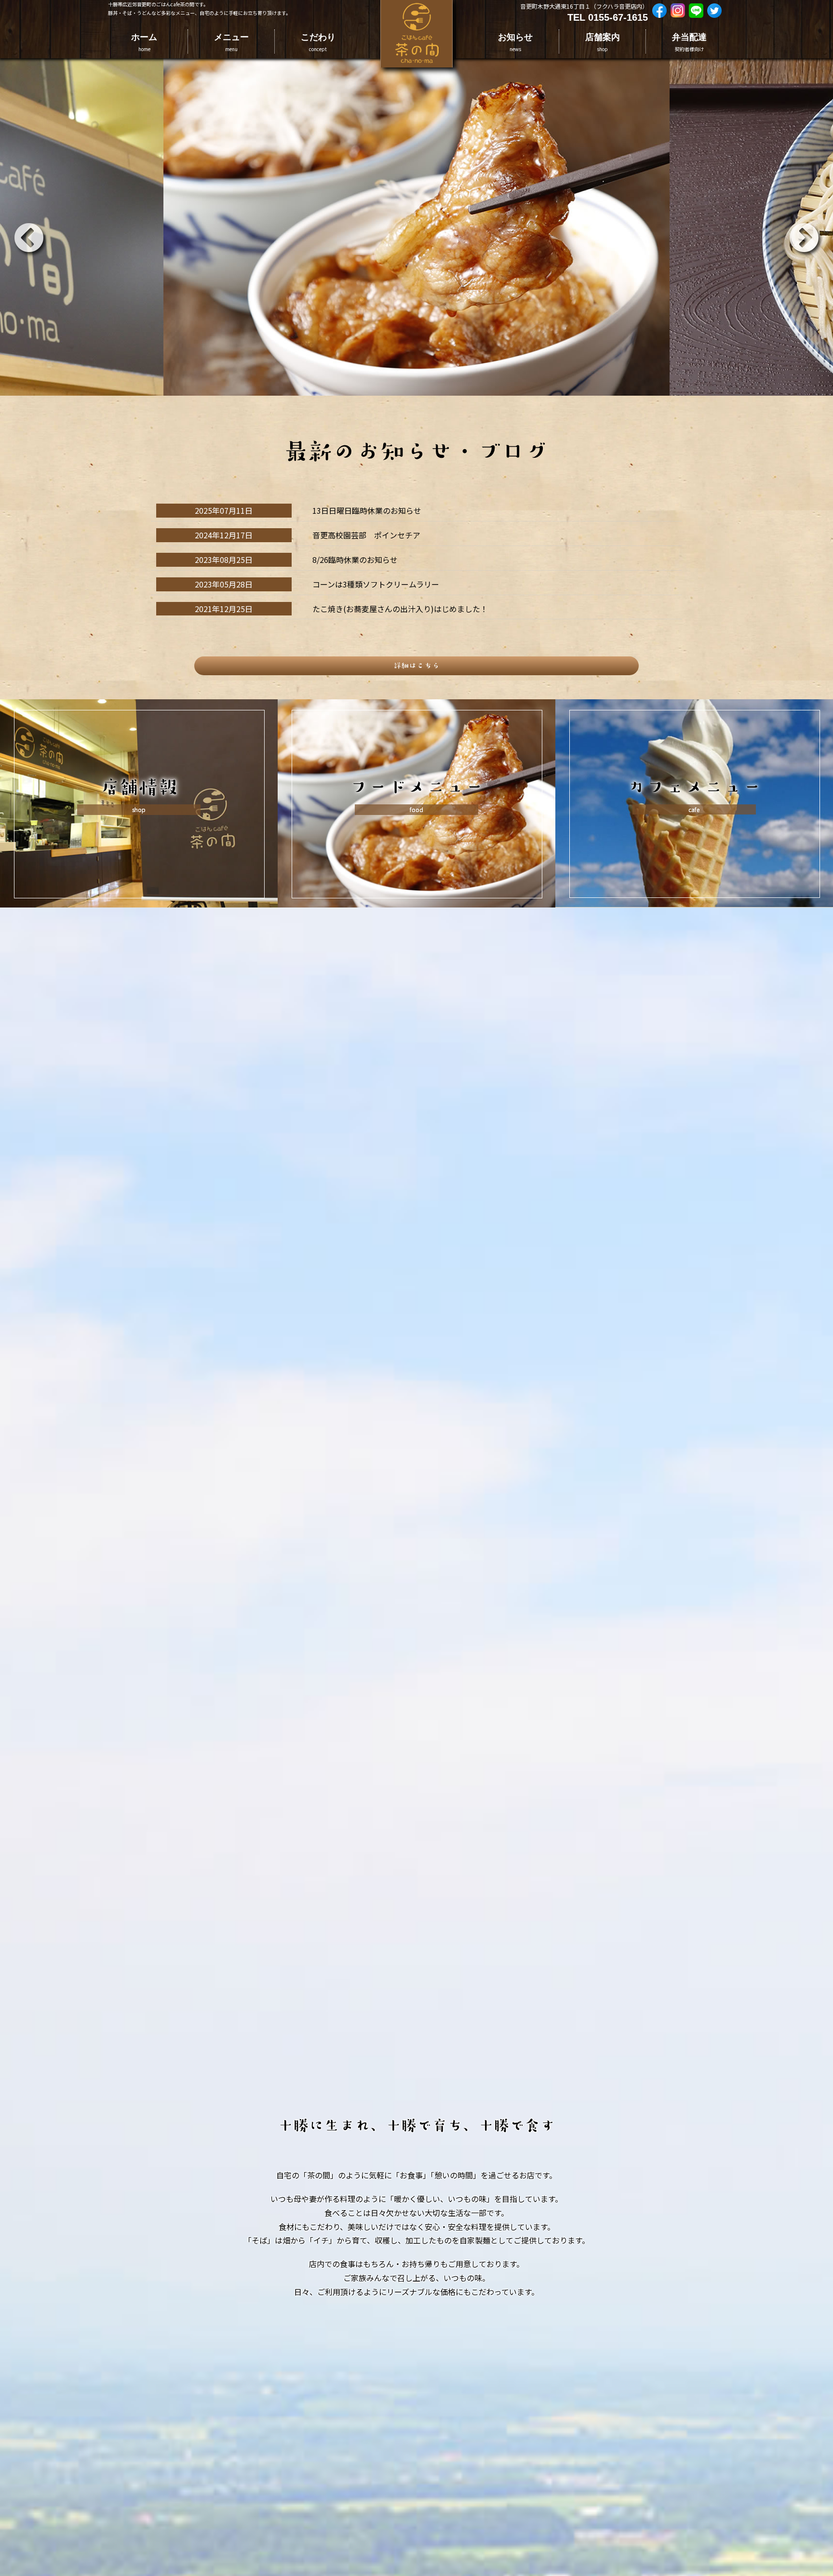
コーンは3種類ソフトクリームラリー (376, 584)
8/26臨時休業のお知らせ (355, 560)
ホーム (144, 42)
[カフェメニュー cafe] (694, 706)
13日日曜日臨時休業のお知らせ (367, 510)
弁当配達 (689, 42)
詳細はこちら (416, 666)
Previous (17, 227)
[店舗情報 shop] (139, 706)
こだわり (318, 42)
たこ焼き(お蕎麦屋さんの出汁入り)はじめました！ (400, 609)
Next (792, 227)
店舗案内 (603, 42)
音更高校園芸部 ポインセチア (366, 535)
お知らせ (515, 42)
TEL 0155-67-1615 (608, 17)
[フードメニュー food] (416, 706)
